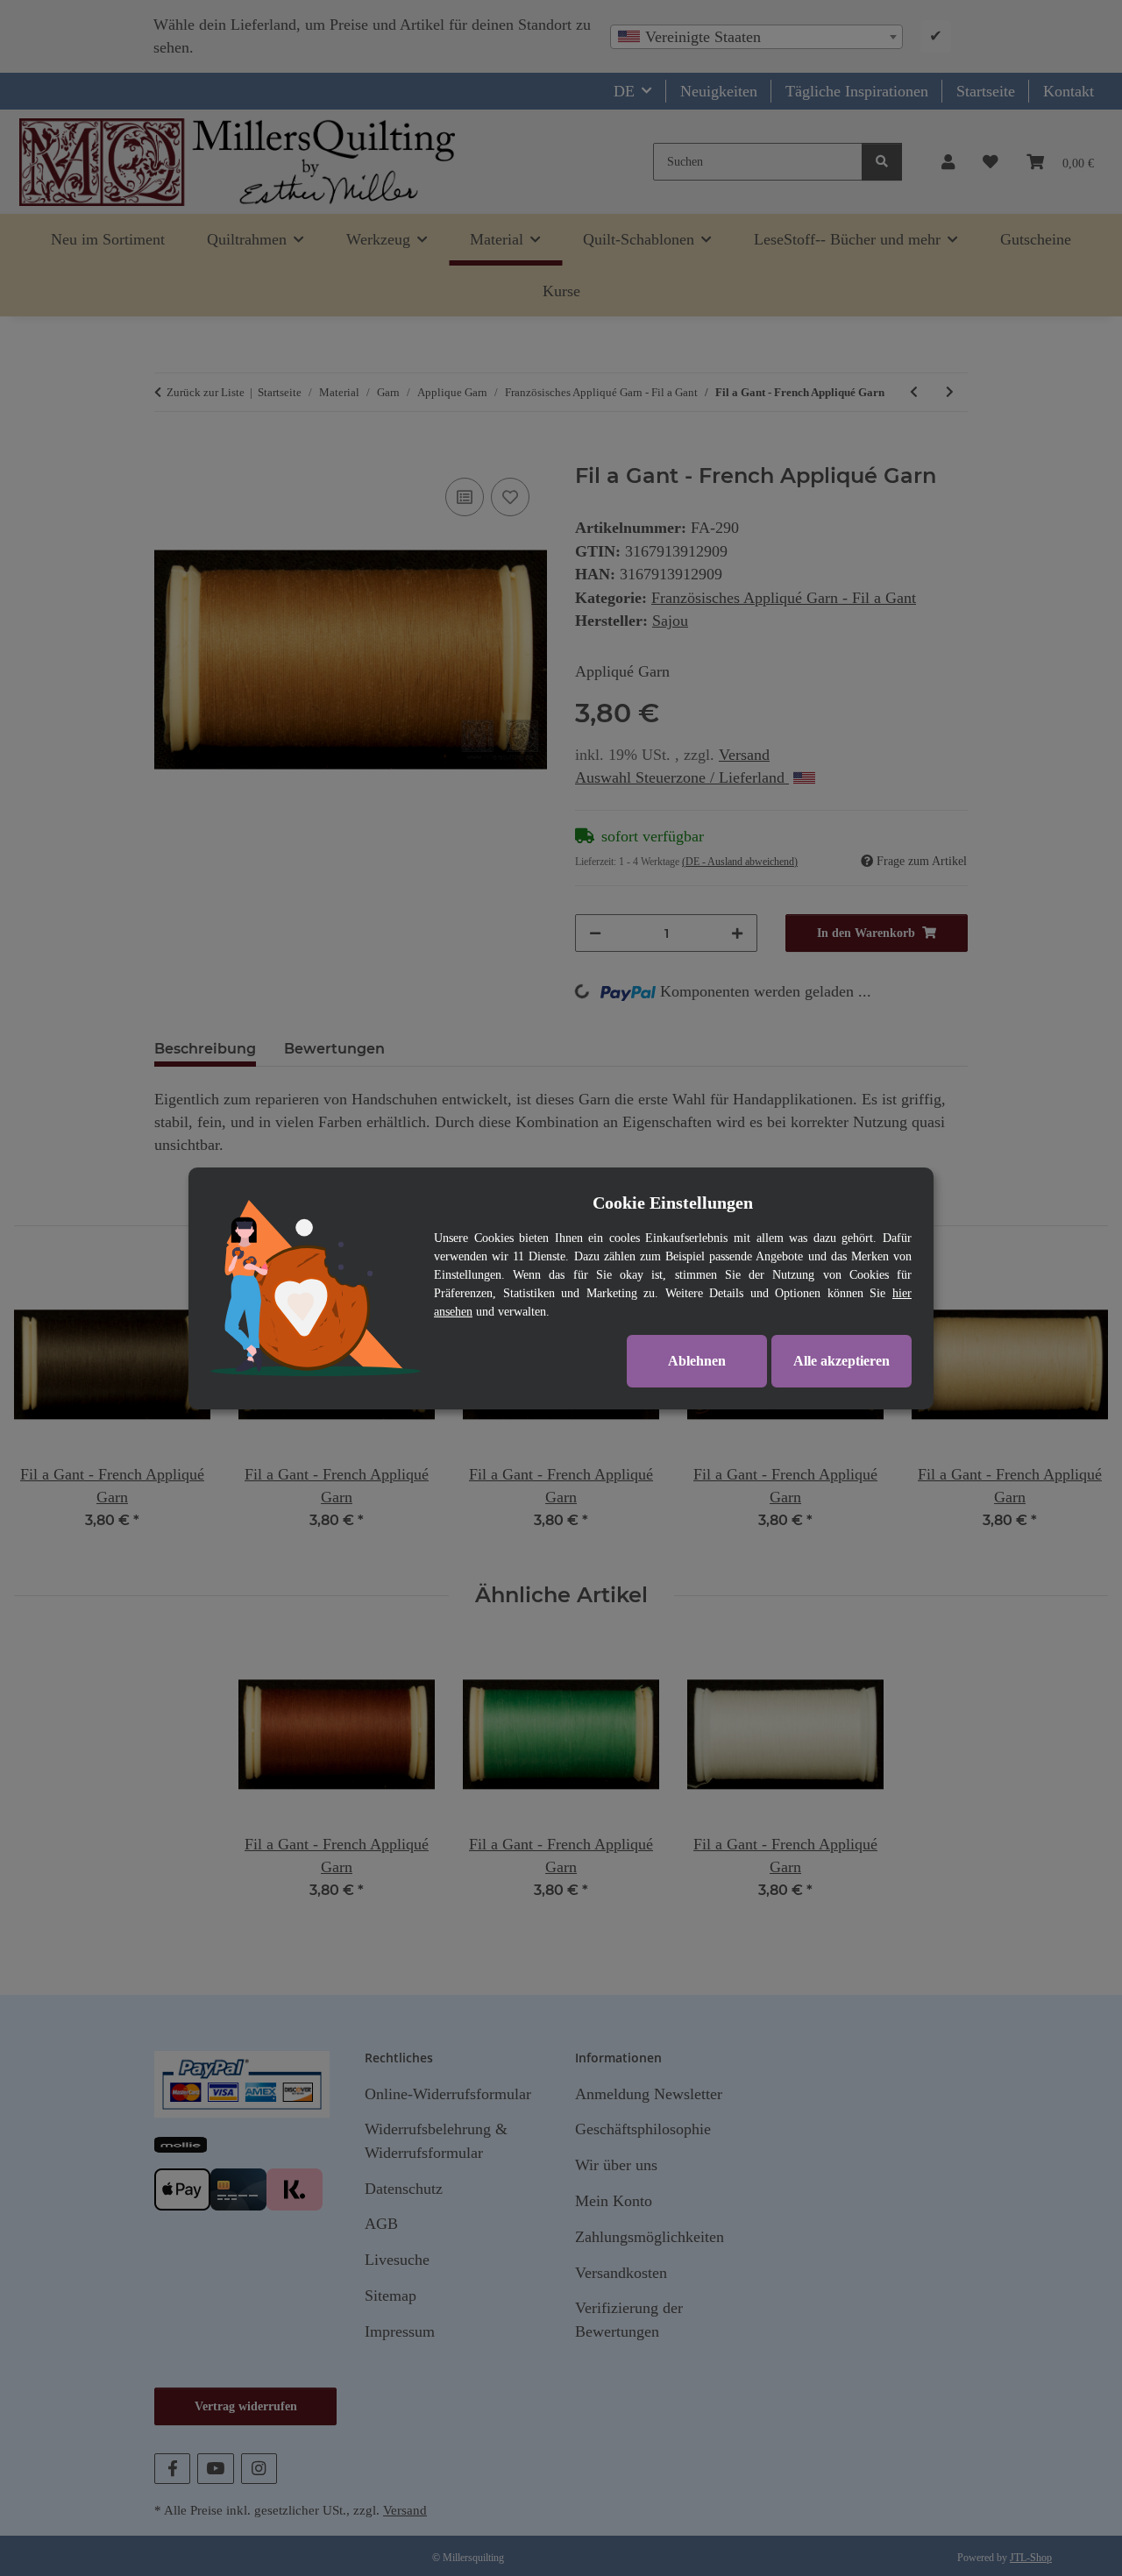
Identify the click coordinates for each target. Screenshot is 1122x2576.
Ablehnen (697, 1361)
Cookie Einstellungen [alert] (673, 1203)
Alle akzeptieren (841, 1361)
